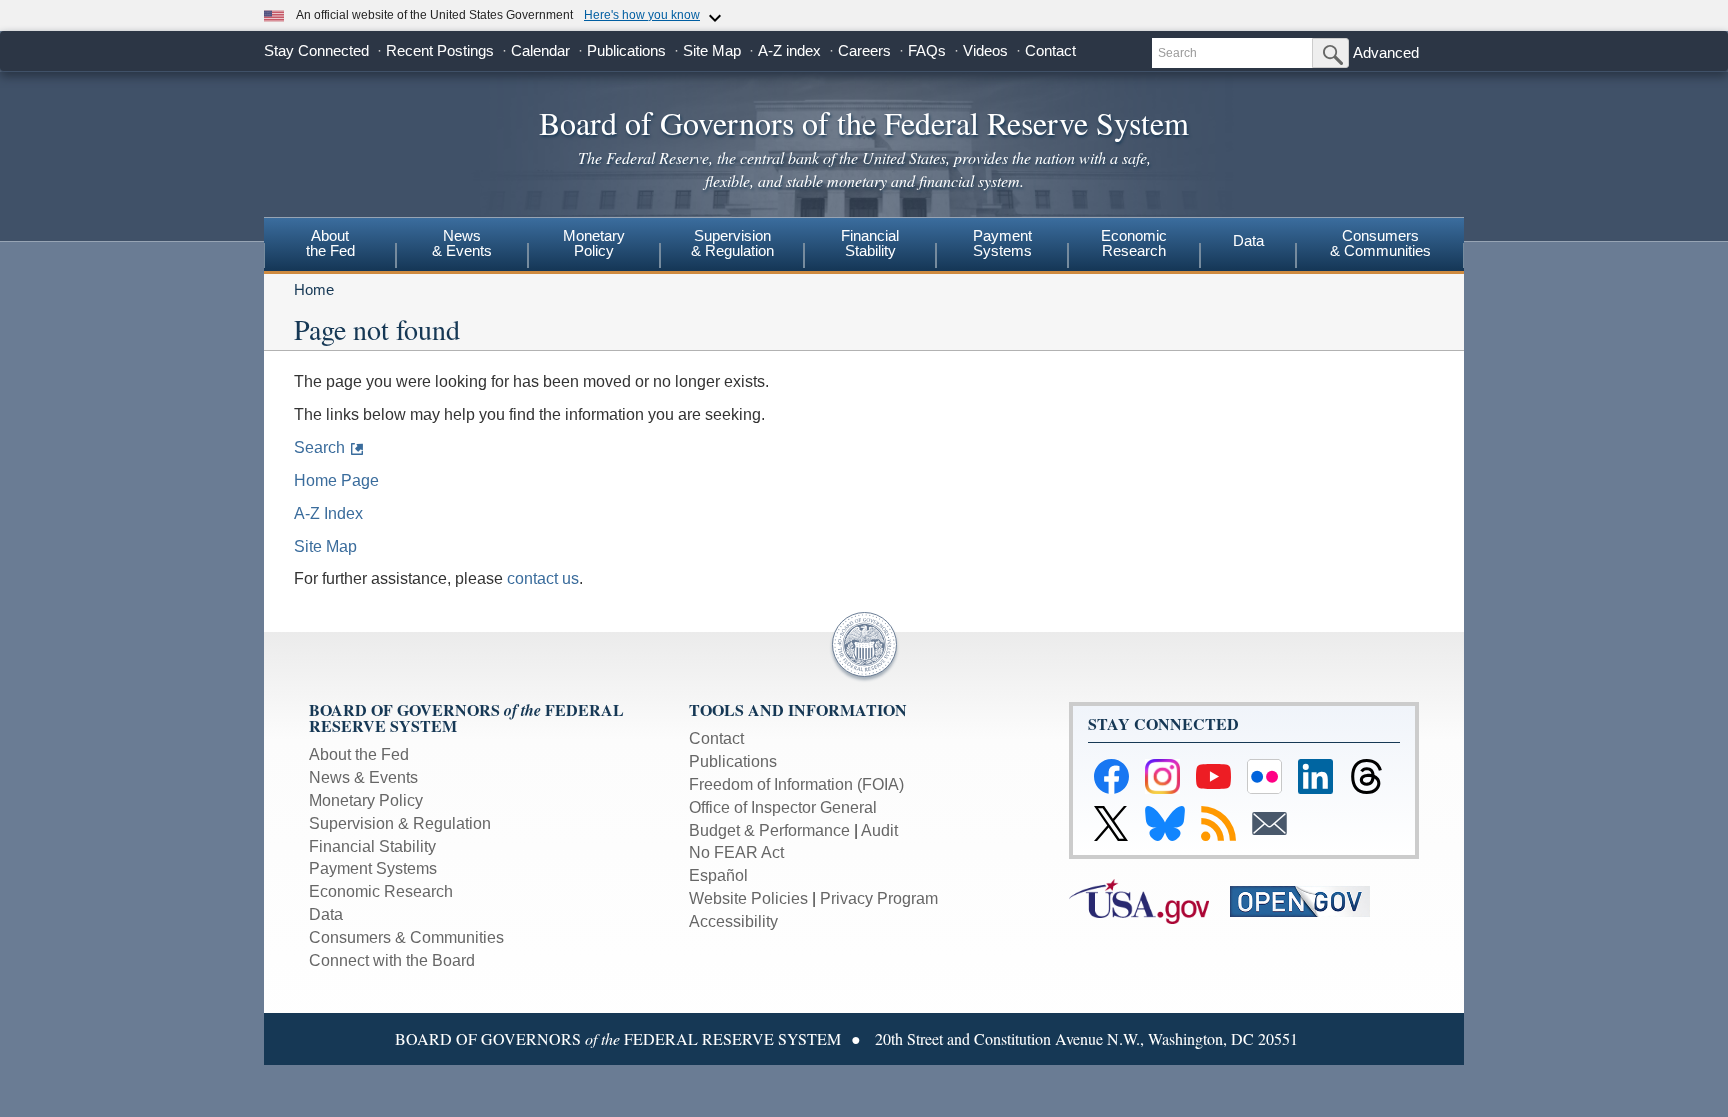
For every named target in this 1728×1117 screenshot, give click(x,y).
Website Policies (748, 898)
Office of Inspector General (783, 807)
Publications (626, 50)
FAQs (927, 50)
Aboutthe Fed (330, 243)
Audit (879, 830)
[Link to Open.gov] (1308, 900)
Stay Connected (316, 50)
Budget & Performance (769, 830)
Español (718, 875)
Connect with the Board (392, 960)
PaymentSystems (1002, 243)
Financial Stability (372, 846)
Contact (1050, 50)
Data (1248, 240)
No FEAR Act (736, 852)
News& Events (462, 243)
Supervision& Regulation (732, 243)
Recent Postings (440, 50)
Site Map (712, 50)
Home (314, 289)
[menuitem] (330, 246)
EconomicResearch (1134, 243)
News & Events (363, 777)
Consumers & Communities (1380, 243)
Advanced (1386, 52)
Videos (985, 50)
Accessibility (733, 921)
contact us (543, 578)
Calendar (540, 50)
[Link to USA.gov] (1149, 900)
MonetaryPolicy (594, 243)
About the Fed (359, 754)
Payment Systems (373, 868)
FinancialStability (870, 243)
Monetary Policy (366, 800)
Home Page (336, 480)
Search (319, 447)
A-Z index (789, 50)
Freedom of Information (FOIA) (796, 784)
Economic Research (381, 891)
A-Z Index (328, 513)
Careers (864, 50)
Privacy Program (879, 898)
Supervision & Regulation (400, 823)
